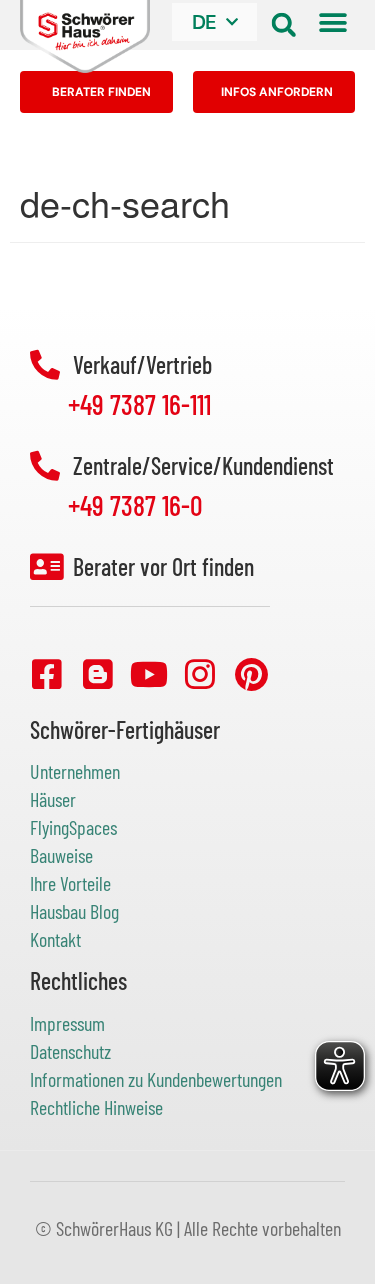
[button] (283, 24)
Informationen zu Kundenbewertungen (156, 1079)
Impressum (67, 1023)
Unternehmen (75, 771)
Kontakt (55, 939)
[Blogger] (98, 674)
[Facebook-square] (47, 674)
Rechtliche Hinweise (96, 1107)
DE (204, 22)
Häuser (53, 799)
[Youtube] (149, 674)
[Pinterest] (251, 674)
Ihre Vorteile (70, 883)
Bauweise (61, 855)
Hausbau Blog (74, 911)
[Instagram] (200, 674)
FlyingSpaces (73, 827)
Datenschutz (70, 1051)
